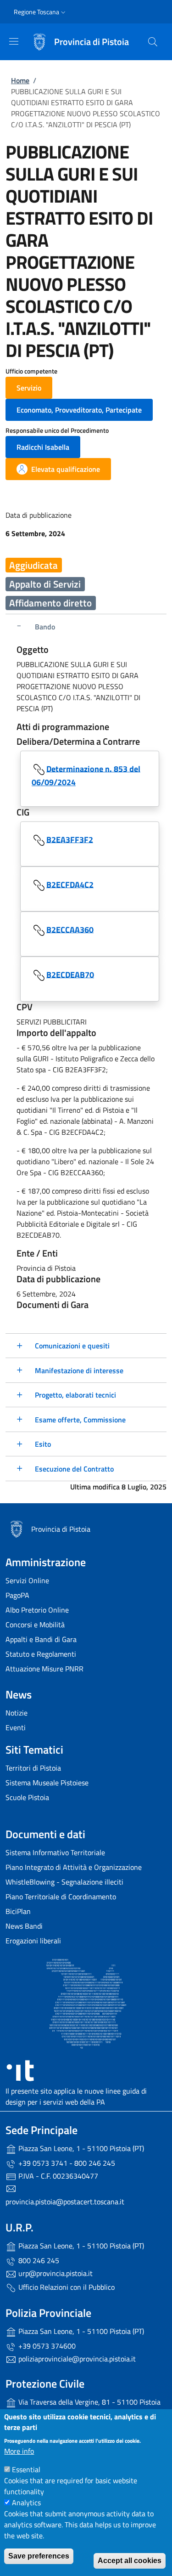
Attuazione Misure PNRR (44, 1669)
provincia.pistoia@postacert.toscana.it (65, 2202)
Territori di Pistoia (33, 1768)
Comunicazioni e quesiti (72, 1346)
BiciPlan (18, 1911)
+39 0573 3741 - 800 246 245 (66, 2163)
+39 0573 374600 (46, 2346)
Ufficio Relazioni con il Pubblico (66, 2287)
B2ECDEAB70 (70, 974)
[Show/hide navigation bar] (14, 41)
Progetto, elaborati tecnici (75, 1395)
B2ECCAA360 (70, 929)
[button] (41, 12)
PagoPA (17, 1595)
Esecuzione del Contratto (74, 1469)
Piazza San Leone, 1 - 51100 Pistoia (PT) (80, 2148)
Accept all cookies (130, 2561)
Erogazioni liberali (33, 1941)
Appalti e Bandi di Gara (41, 1639)
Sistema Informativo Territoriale (55, 1852)
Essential (26, 2469)
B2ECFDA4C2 (70, 884)
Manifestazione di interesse (79, 1370)
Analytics (26, 2502)
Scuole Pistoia (27, 1797)
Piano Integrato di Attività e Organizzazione (74, 1867)
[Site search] (153, 42)
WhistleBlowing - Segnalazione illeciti (64, 1882)
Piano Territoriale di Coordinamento (61, 1897)
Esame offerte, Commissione (80, 1420)
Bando (45, 627)
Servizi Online (27, 1580)
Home (20, 80)
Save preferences (39, 2556)
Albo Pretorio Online (37, 1610)
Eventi (16, 1727)
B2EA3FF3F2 (70, 839)
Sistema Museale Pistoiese (47, 1783)
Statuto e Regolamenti (41, 1654)
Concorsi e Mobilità (35, 1625)
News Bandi (24, 1926)
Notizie (17, 1713)
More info (19, 2451)
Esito (43, 1444)
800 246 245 (38, 2260)
